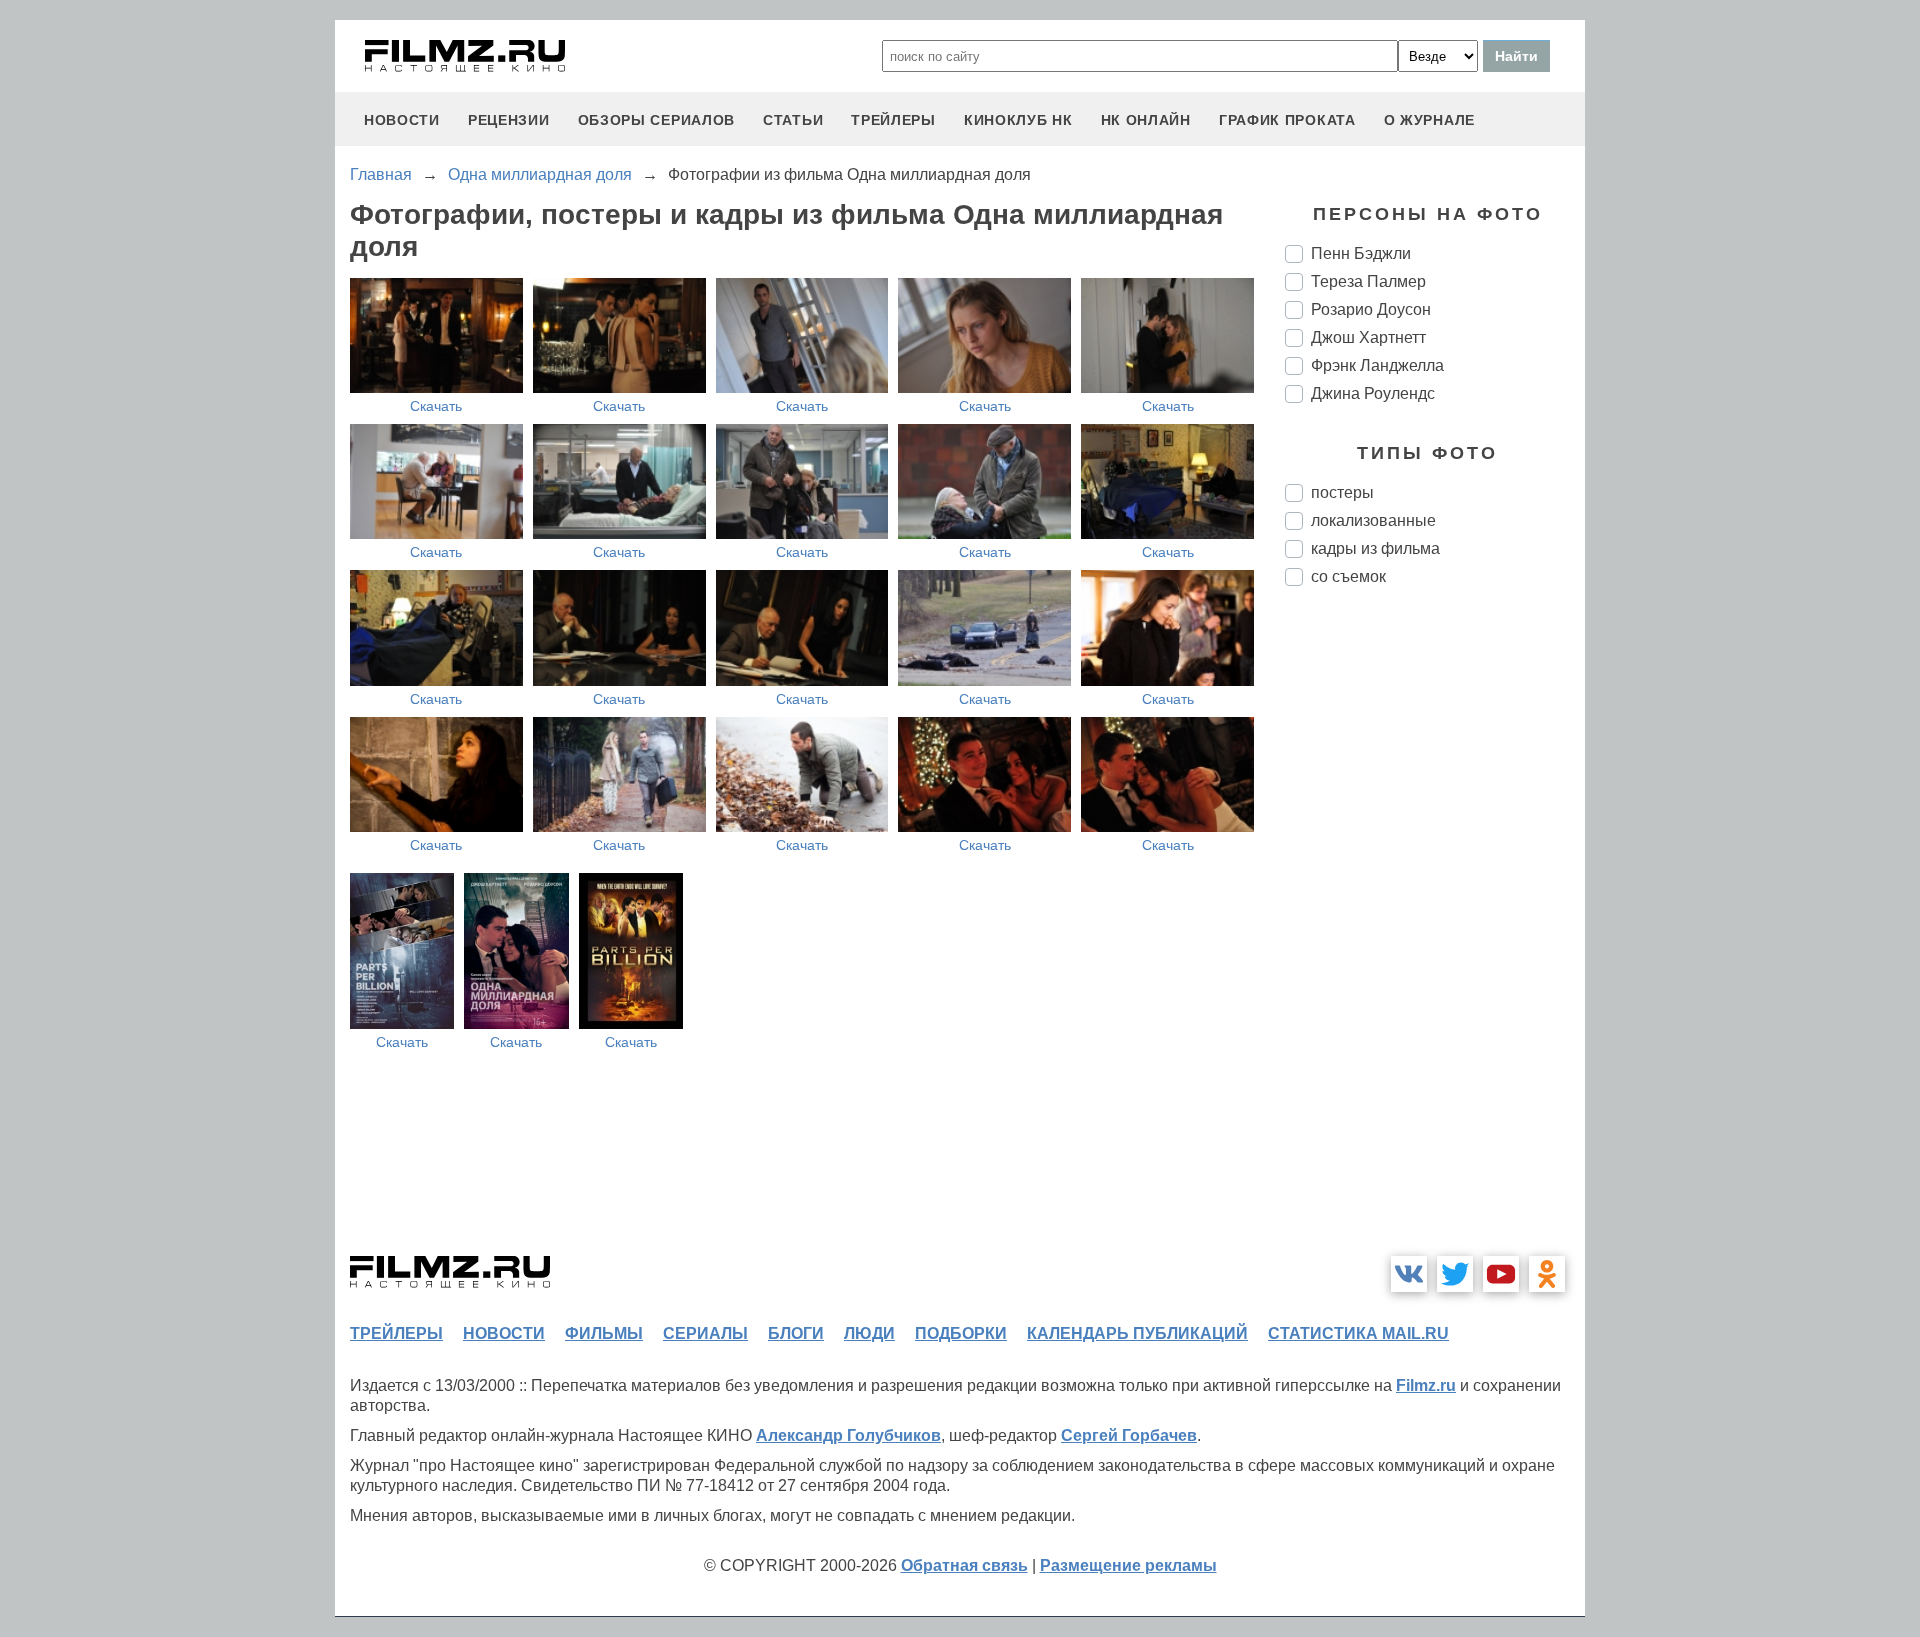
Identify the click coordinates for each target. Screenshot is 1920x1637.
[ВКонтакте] (1409, 1274)
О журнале (1429, 120)
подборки (961, 1333)
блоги (796, 1333)
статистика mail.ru (1358, 1333)
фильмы (604, 1333)
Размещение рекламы (1128, 1565)
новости (402, 120)
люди (869, 1333)
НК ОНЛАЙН (1146, 120)
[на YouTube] (1501, 1274)
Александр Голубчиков (848, 1435)
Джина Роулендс (1373, 393)
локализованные (1373, 520)
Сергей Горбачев (1129, 1435)
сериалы (705, 1333)
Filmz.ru (1426, 1385)
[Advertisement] (1435, 936)
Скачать (436, 406)
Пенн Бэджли (1361, 253)
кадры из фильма (1375, 548)
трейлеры (893, 120)
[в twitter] (1455, 1274)
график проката (1287, 120)
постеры (1342, 492)
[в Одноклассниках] (1547, 1274)
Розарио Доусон (1371, 309)
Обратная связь (964, 1565)
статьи (793, 120)
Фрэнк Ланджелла (1377, 365)
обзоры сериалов (657, 120)
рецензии (509, 120)
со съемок (1348, 576)
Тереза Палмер (1368, 281)
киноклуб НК (1018, 120)
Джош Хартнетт (1368, 337)
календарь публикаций (1137, 1333)
